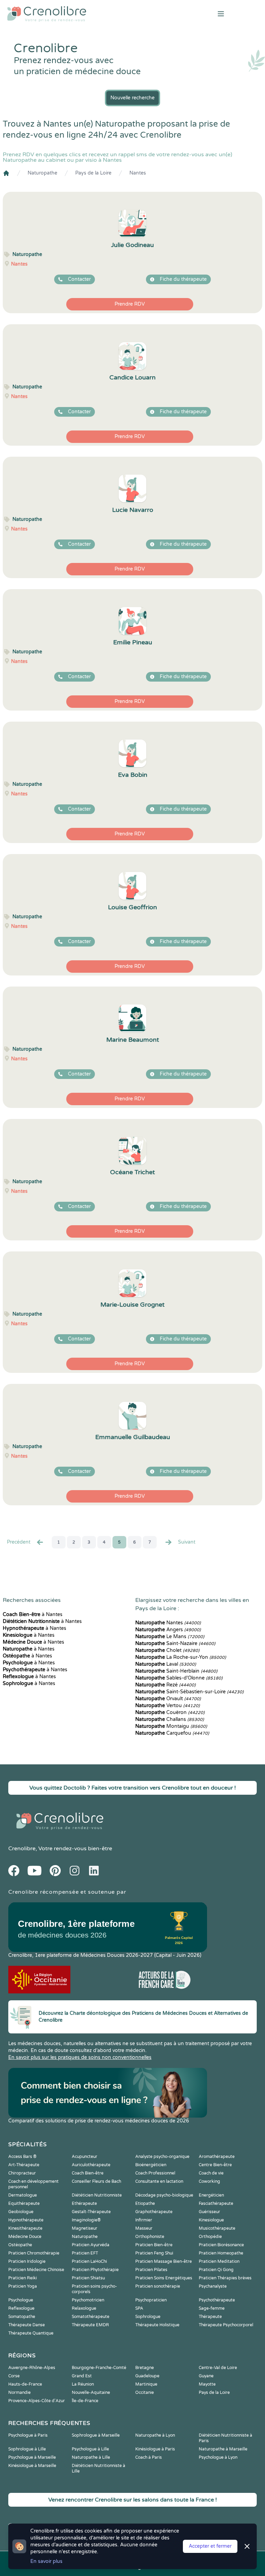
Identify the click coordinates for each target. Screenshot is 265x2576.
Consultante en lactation (159, 2181)
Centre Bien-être (215, 2165)
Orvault (168, 1699)
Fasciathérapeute (216, 2203)
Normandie (19, 2392)
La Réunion (83, 2384)
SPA (139, 2308)
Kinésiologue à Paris (155, 2449)
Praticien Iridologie (27, 2261)
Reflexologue (21, 2308)
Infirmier (144, 2220)
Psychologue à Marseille (32, 2457)
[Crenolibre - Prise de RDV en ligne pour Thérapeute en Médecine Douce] (88, 14)
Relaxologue (84, 2308)
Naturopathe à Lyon (155, 2435)
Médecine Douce (25, 2237)
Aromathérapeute (217, 2157)
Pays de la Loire (93, 173)
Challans (170, 1719)
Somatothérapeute (91, 2317)
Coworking (209, 2181)
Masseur (144, 2228)
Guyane (206, 2376)
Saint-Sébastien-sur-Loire (189, 1692)
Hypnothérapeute (26, 2220)
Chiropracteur (22, 2173)
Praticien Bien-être (154, 2245)
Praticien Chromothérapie (34, 2253)
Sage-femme (212, 2308)
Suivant (187, 1542)
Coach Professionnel (155, 2173)
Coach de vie (211, 2173)
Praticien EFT (85, 2253)
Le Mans (170, 1637)
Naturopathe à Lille (91, 2457)
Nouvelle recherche (132, 98)
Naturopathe (42, 173)
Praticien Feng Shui (154, 2253)
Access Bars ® (22, 2157)
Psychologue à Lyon (218, 2457)
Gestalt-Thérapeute (91, 2212)
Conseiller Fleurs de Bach (96, 2181)
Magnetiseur (85, 2228)
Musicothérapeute (217, 2228)
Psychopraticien (151, 2300)
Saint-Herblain (176, 1671)
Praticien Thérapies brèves (225, 2278)
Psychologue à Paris (28, 2435)
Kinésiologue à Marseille (32, 2466)
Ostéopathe (20, 2245)
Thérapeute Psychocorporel (226, 2325)
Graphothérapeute (154, 2212)
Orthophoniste (150, 2237)
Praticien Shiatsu (88, 2278)
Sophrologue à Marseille (96, 2435)
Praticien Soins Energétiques (164, 2278)
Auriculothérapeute (91, 2165)
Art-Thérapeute (24, 2165)
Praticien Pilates (151, 2270)
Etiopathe (145, 2203)
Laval (166, 1664)
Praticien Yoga (23, 2286)
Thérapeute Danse (27, 2325)
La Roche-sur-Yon (181, 1657)
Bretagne (145, 2368)
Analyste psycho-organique (162, 2157)
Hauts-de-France (25, 2384)
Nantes (138, 173)
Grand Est (82, 2376)
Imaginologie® (86, 2220)
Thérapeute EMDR (90, 2325)
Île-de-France (85, 2401)
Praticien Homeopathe (221, 2253)
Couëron (170, 1712)
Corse (14, 2376)
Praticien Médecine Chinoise (36, 2270)
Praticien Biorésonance (221, 2245)
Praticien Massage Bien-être (164, 2261)
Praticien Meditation (219, 2261)
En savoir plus (46, 2561)
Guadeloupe (147, 2376)
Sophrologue (148, 2317)
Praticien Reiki (23, 2278)
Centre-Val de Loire (218, 2368)
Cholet (167, 1650)
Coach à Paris (149, 2457)
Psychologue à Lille (90, 2449)
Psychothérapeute (217, 2300)
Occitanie (145, 2392)
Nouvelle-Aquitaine (91, 2392)
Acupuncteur (85, 2157)
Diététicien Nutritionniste (97, 2195)
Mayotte (207, 2384)
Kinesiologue (211, 2220)
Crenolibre (22, 1849)
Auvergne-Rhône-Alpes (32, 2368)
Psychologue (21, 2300)
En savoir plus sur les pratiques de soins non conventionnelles (80, 2057)
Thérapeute (210, 2317)
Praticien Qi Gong (216, 2270)
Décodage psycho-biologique (164, 2195)
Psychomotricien (88, 2300)
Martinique (146, 2384)
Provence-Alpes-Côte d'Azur (37, 2401)
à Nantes (33, 1614)
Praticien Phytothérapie (95, 2270)
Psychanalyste (213, 2286)
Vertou (168, 1706)
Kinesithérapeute (25, 2228)
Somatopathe (22, 2317)
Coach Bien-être (88, 2173)
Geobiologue (21, 2212)
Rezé (165, 1685)
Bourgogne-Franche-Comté (99, 2368)
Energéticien (211, 2195)
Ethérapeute (84, 2203)
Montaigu (171, 1726)
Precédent (19, 1542)
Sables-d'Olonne (179, 1678)
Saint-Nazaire (175, 1643)
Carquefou (172, 1733)
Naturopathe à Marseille (223, 2449)
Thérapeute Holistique (157, 2325)
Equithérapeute (24, 2203)
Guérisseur (209, 2212)
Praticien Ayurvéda (91, 2245)
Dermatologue (23, 2195)
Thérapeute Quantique (31, 2333)
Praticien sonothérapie (158, 2286)
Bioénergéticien (151, 2165)
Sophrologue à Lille (27, 2449)
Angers (168, 1630)
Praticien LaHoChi (89, 2261)
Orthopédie (210, 2237)
